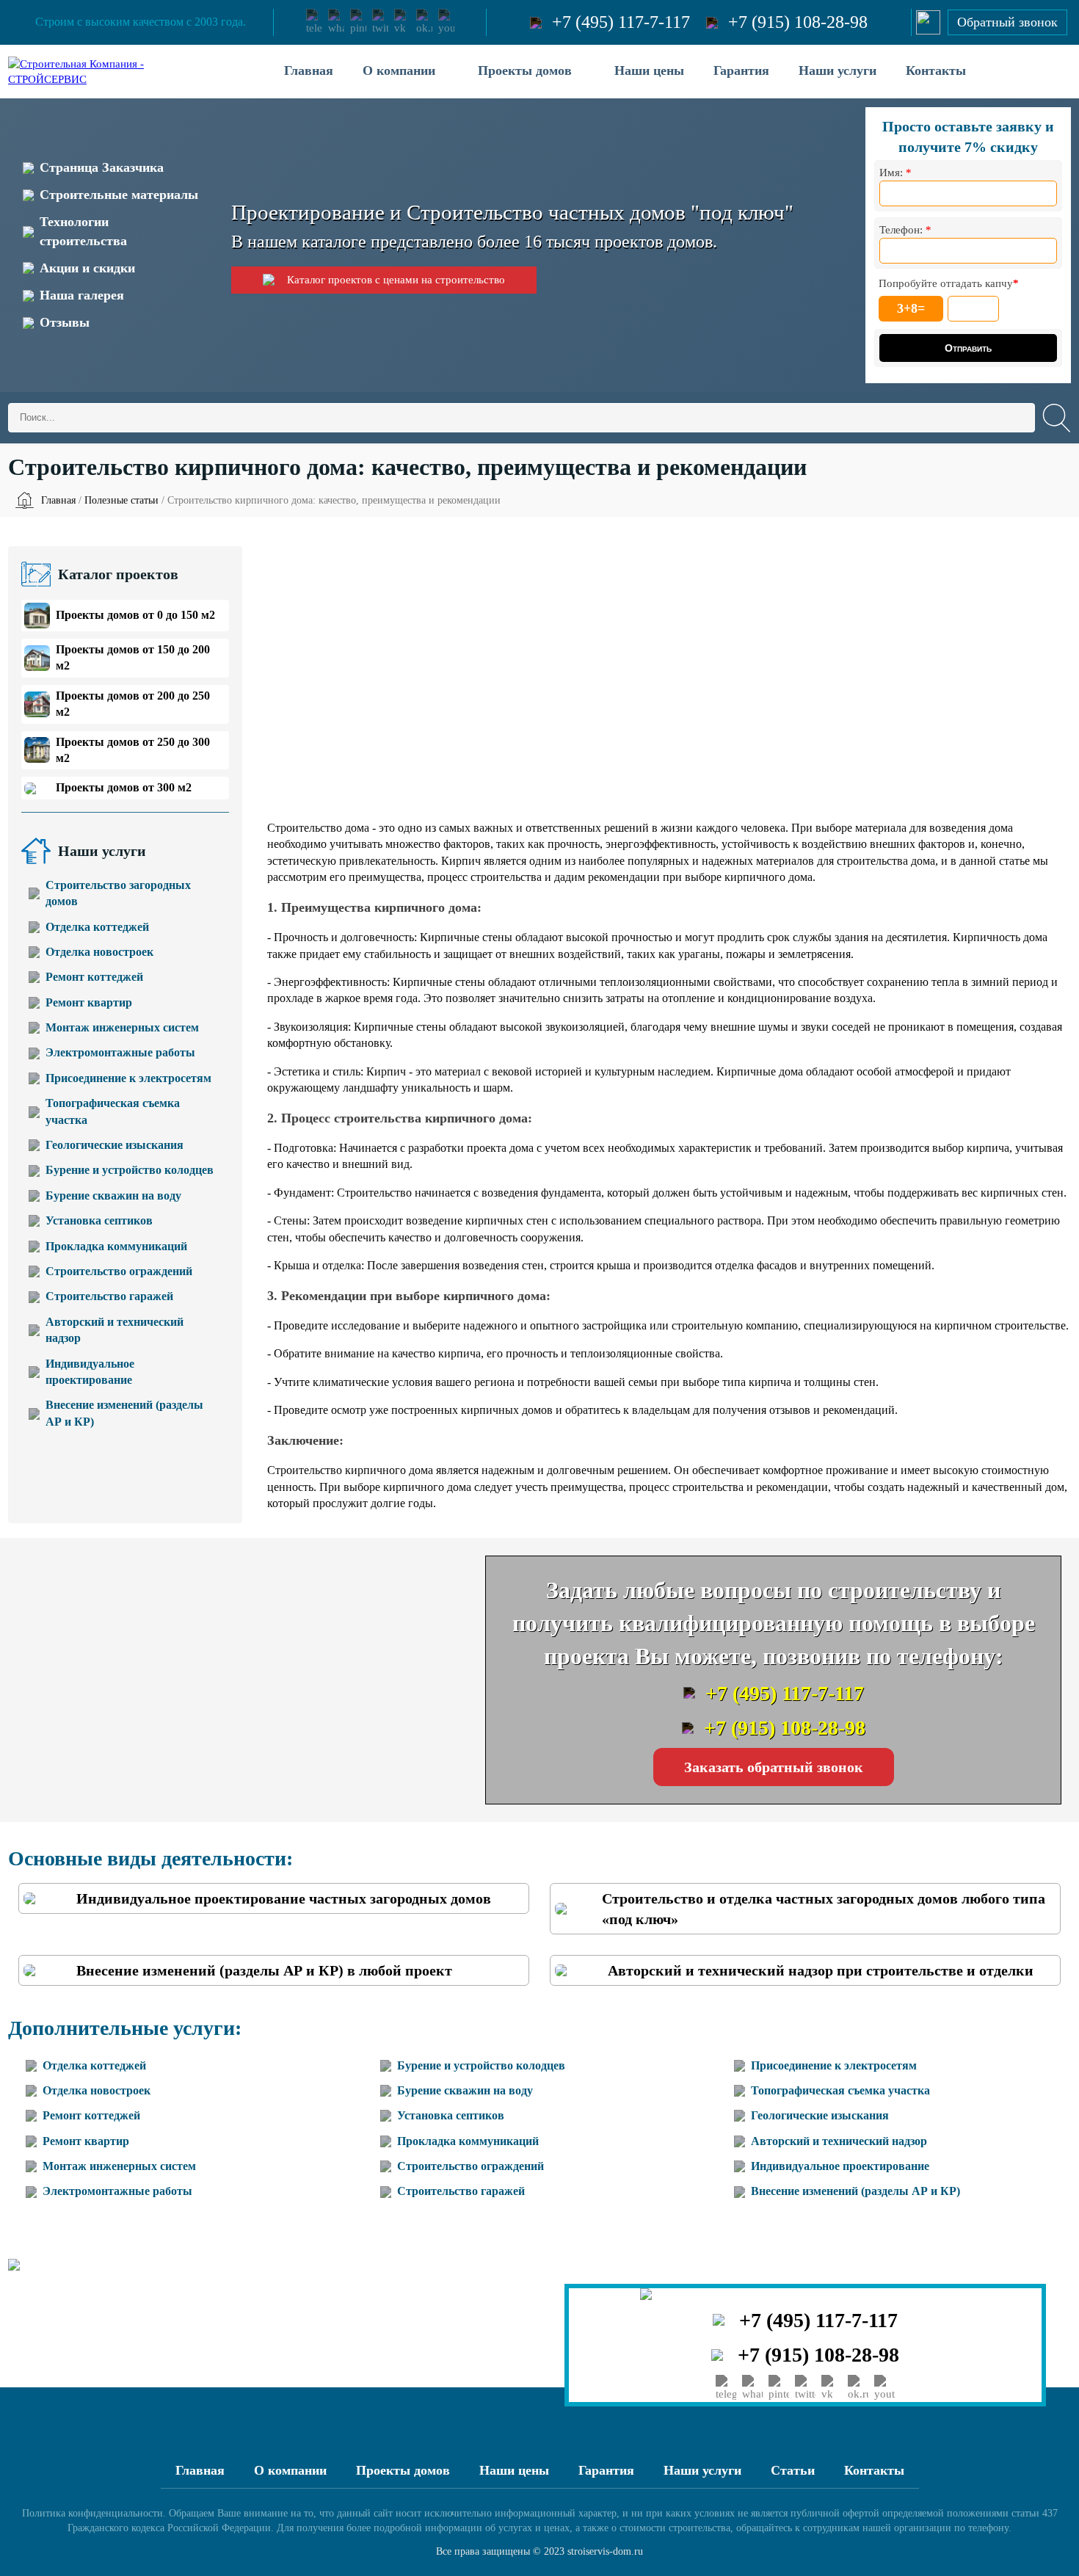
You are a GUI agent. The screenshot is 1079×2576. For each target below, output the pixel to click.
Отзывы (65, 322)
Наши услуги (838, 70)
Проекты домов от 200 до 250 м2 (133, 704)
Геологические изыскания (115, 1145)
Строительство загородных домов (118, 893)
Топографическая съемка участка (113, 1111)
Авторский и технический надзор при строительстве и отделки (821, 1970)
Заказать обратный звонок (774, 1767)
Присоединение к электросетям (128, 1078)
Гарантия (741, 70)
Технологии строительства (83, 231)
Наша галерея (82, 295)
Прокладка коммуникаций (116, 1246)
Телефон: (905, 230)
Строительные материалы (119, 195)
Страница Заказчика (102, 167)
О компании (399, 70)
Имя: (895, 173)
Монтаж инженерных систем (122, 1027)
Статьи (793, 2470)
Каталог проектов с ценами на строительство (396, 280)
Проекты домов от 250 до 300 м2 (133, 750)
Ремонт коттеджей (94, 977)
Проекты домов (525, 70)
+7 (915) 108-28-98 (798, 22)
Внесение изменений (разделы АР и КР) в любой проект (264, 1970)
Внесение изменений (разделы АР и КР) (124, 1413)
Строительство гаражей (109, 1296)
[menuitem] (309, 72)
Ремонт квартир (89, 1002)
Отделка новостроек (99, 952)
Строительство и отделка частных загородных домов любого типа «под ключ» (824, 1909)
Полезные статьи (121, 500)
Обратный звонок (1007, 22)
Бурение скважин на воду (113, 1196)
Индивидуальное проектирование (90, 1372)
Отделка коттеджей (97, 927)
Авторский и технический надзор (115, 1330)
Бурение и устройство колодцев (130, 1170)
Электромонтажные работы (120, 1052)
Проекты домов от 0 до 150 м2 (135, 615)
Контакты (936, 70)
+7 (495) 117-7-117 (621, 22)
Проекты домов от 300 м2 (124, 787)
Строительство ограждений (119, 1271)
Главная (309, 70)
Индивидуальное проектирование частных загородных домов (284, 1898)
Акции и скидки (87, 268)
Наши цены (649, 70)
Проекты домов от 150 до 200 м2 (133, 657)
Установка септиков (99, 1220)
